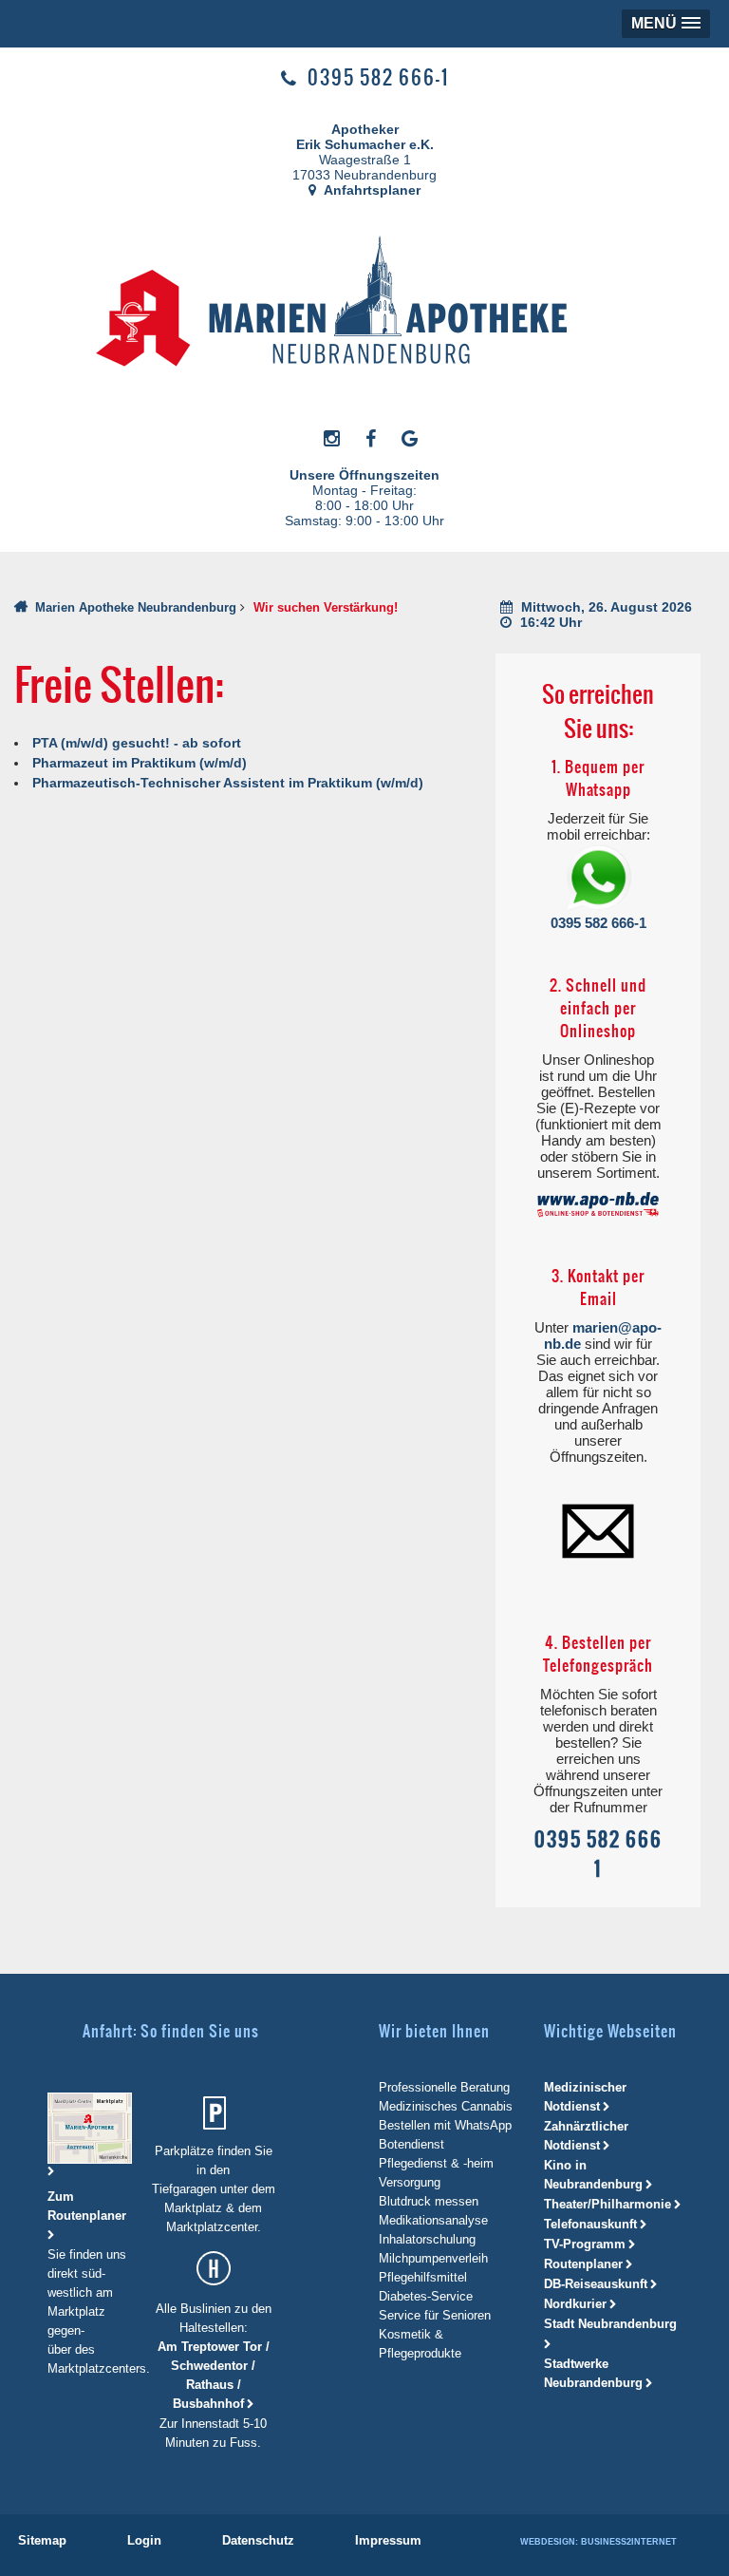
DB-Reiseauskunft (596, 2284)
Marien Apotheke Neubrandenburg (136, 607)
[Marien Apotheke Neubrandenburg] (356, 306)
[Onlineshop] (598, 1204)
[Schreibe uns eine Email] (598, 1530)
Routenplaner (583, 2264)
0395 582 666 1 (598, 1854)
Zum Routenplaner (87, 2206)
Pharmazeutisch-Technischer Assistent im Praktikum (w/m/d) (228, 783)
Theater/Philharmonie (607, 2204)
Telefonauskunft (590, 2224)
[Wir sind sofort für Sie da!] (598, 879)
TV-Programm (585, 2244)
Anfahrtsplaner (371, 190)
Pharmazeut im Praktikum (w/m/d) (140, 763)
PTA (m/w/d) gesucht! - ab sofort (137, 743)
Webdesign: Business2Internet (598, 2542)
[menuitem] (42, 2540)
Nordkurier (575, 2304)
